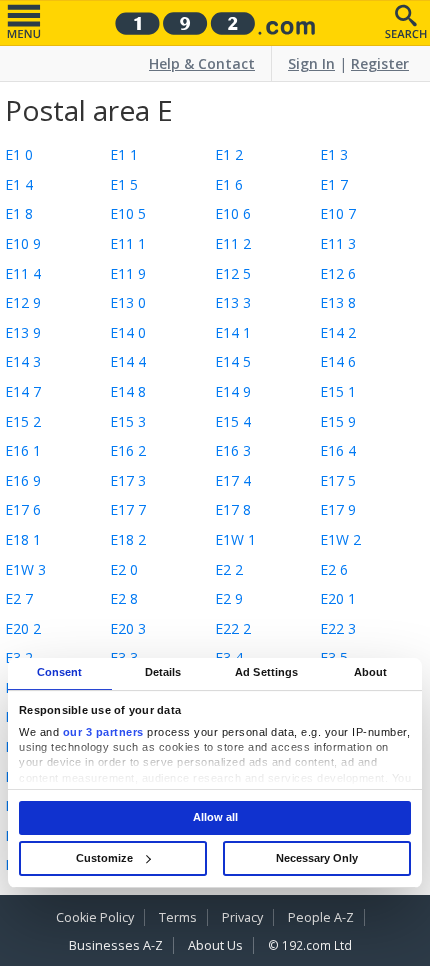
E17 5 (338, 480)
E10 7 (338, 213)
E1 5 (124, 184)
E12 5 (233, 273)
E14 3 (23, 361)
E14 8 (128, 391)
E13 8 (338, 302)
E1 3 (334, 154)
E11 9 (128, 273)
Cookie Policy (95, 917)
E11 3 (338, 243)
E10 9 (23, 243)
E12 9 (23, 302)
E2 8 (124, 598)
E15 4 (233, 421)
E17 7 (128, 509)
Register (380, 63)
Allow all (215, 817)
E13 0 (128, 302)
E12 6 (338, 273)
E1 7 (334, 184)
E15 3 (128, 421)
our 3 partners (103, 732)
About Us (215, 945)
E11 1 (128, 243)
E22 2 (233, 628)
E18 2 (128, 539)
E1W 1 (235, 539)
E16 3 (233, 450)
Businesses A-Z (116, 945)
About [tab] (371, 673)
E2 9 (229, 598)
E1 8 (19, 213)
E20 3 (128, 628)
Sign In (311, 63)
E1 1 (124, 154)
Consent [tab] (60, 673)
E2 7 (19, 598)
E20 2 (23, 628)
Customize (104, 858)
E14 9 (233, 391)
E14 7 (23, 391)
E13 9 (23, 332)
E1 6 (229, 184)
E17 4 (233, 480)
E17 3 (128, 480)
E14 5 (233, 361)
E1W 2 (340, 539)
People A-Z (321, 917)
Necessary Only (317, 858)
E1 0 (19, 154)
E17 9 (338, 509)
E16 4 (338, 450)
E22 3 (338, 628)
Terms (178, 917)
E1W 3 (25, 569)
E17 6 (23, 509)
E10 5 (128, 213)
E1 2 (229, 154)
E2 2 (229, 569)
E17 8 (233, 509)
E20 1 (338, 598)
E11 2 (233, 243)
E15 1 (338, 391)
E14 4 (128, 361)
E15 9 (338, 421)
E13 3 (233, 302)
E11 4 (23, 273)
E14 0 (128, 332)
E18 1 (23, 539)
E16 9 (23, 480)
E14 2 (338, 332)
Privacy (242, 917)
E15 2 (23, 421)
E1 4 (19, 184)
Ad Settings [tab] (266, 673)
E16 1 (23, 450)
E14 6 (338, 361)
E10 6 (233, 213)
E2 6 (334, 569)
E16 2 (128, 450)
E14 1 (233, 332)
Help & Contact (202, 63)
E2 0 (124, 569)
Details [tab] (163, 673)
